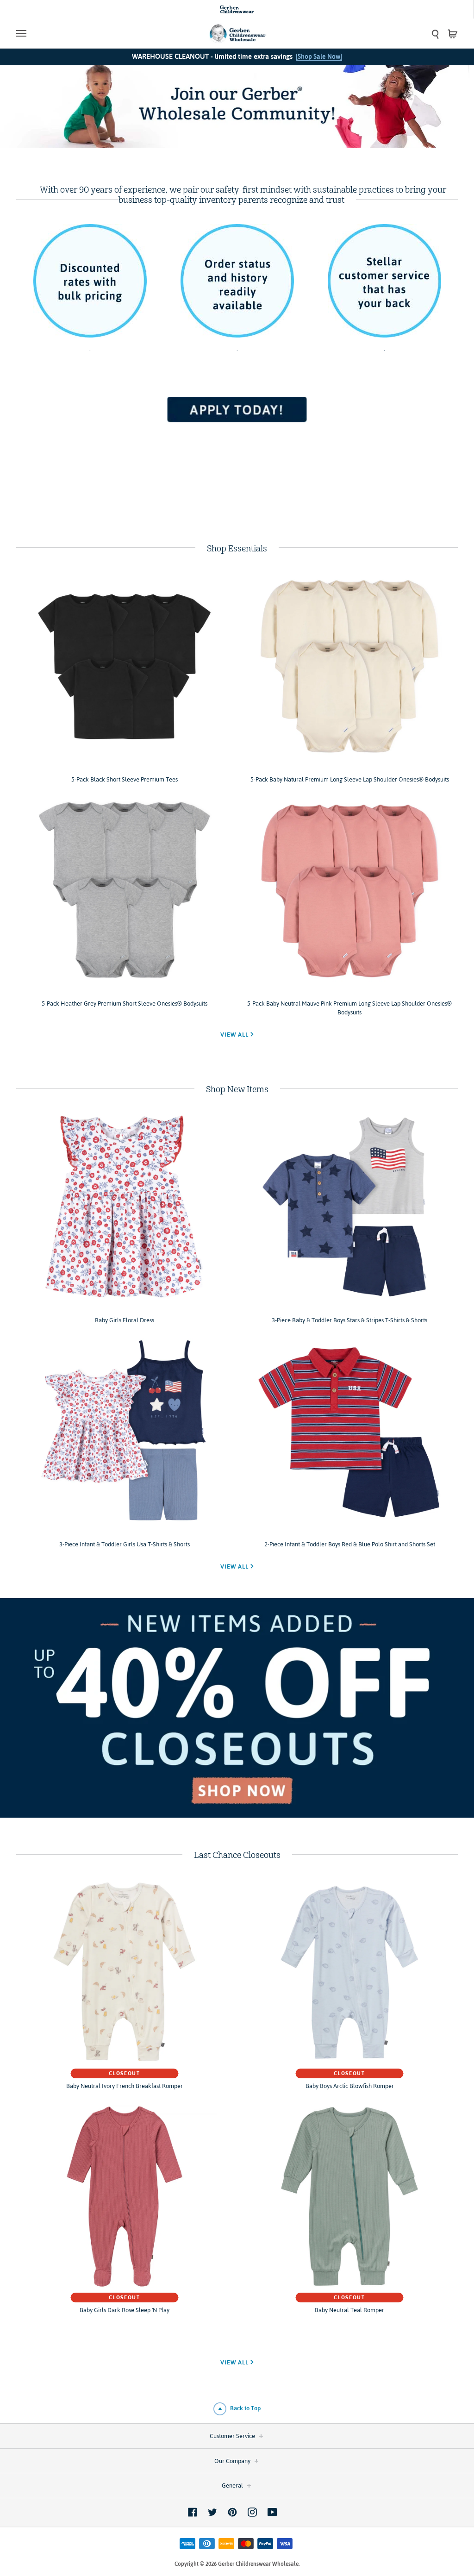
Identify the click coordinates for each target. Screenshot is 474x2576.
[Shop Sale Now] (319, 56)
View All (235, 1035)
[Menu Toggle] (72, 33)
